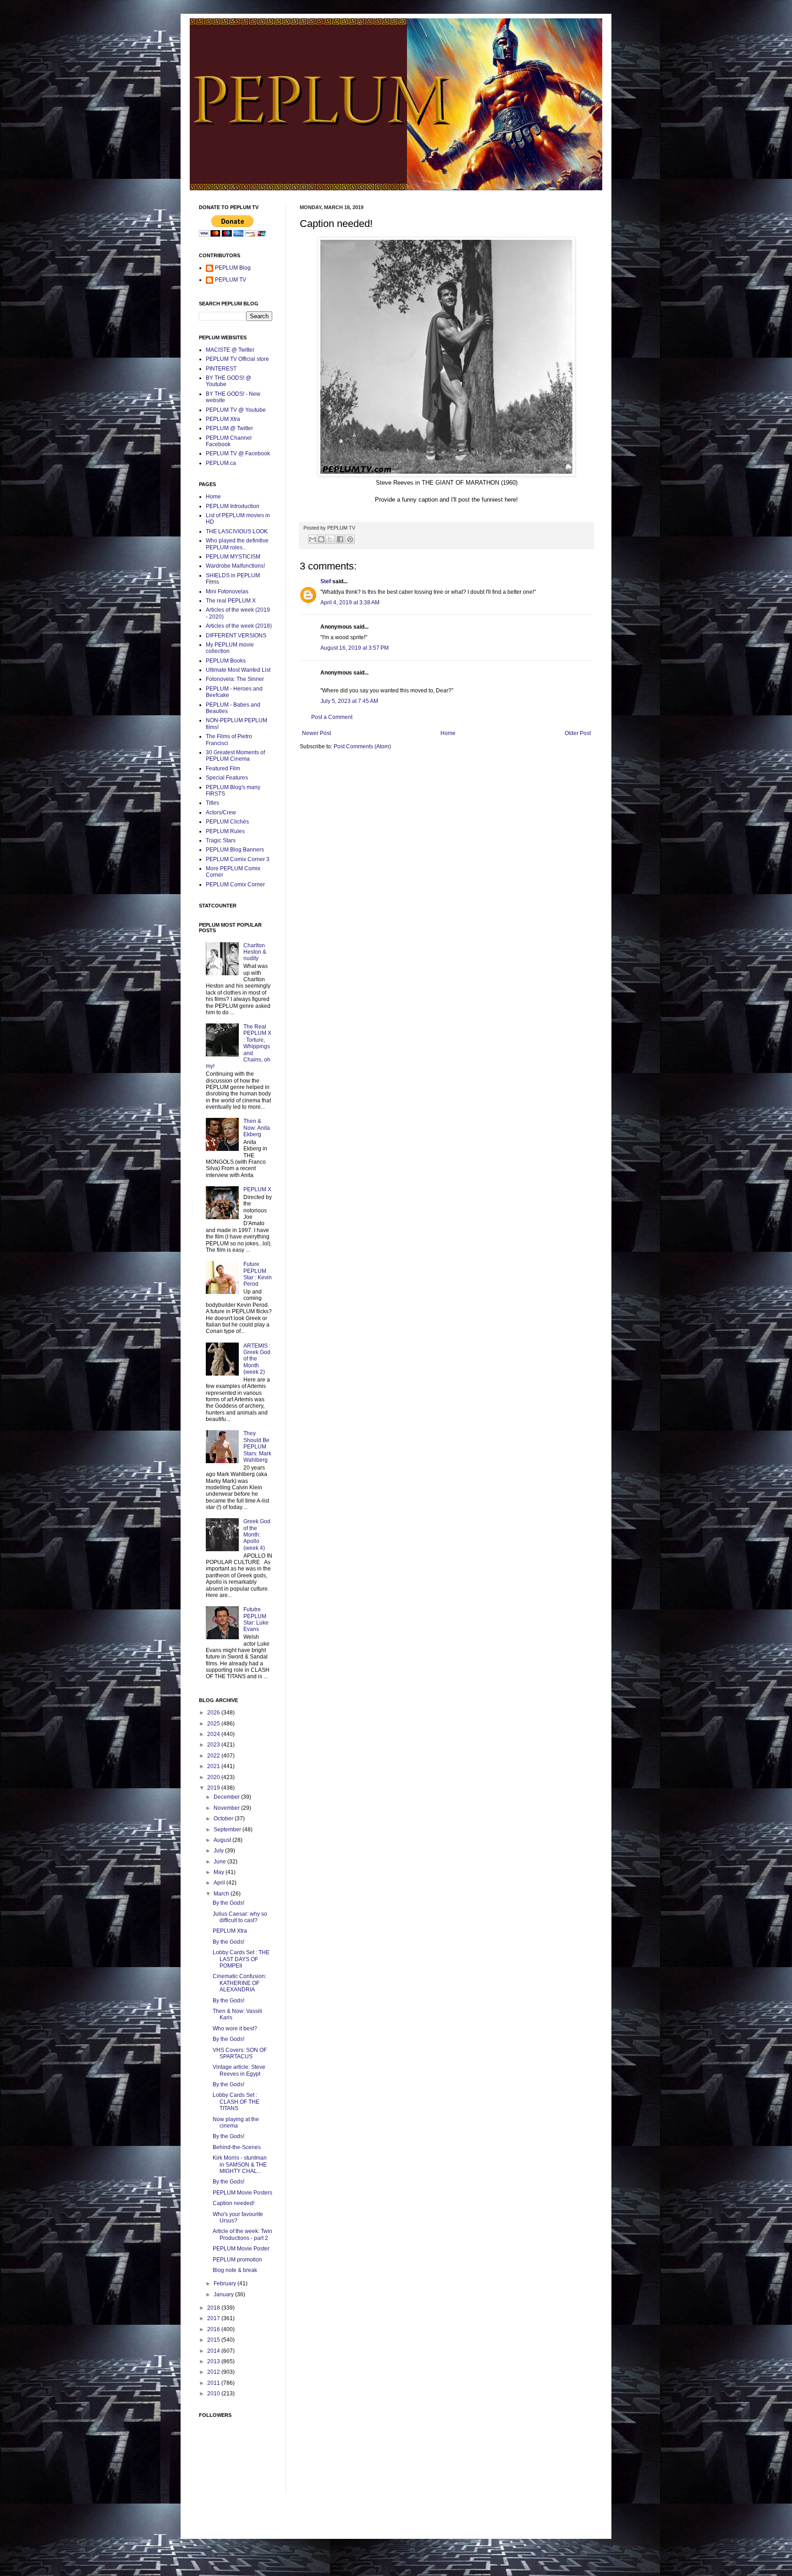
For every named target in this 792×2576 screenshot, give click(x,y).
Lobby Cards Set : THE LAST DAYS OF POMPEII (241, 1959)
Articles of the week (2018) (239, 626)
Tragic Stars (221, 840)
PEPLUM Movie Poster (241, 2249)
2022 (214, 1756)
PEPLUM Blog (233, 268)
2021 (214, 1766)
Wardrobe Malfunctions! (235, 566)
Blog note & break (235, 2270)
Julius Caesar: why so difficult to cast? (240, 1917)
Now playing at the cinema (236, 2123)
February (225, 2283)
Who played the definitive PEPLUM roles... (237, 544)
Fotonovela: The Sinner (235, 679)
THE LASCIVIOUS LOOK (237, 531)
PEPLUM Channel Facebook (229, 441)
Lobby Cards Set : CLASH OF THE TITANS (236, 2102)
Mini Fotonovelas (227, 591)
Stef (326, 581)
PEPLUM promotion (237, 2260)
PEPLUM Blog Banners (235, 850)
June (220, 1862)
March (222, 1894)
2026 (214, 1713)
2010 (214, 2394)
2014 (214, 2351)
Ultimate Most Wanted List (238, 670)
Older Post (578, 733)
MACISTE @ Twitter (230, 350)
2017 (214, 2318)
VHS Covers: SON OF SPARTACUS (240, 2053)
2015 (214, 2340)
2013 (214, 2361)
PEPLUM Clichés (227, 822)
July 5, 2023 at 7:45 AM (349, 701)
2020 (214, 1777)
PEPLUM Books (226, 661)
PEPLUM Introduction (233, 506)
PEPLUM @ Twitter (229, 428)
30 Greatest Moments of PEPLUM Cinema (235, 756)
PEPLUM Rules (225, 831)
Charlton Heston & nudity (255, 952)
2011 (214, 2383)
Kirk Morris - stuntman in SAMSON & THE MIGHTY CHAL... (240, 2164)
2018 (214, 2308)
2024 (214, 1734)
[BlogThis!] (321, 539)
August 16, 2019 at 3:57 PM (355, 648)
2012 (214, 2372)
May (220, 1872)
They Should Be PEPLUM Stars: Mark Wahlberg (257, 1447)
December (227, 1797)
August (223, 1840)
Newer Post (316, 733)
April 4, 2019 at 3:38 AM (350, 603)
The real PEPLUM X (231, 601)
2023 (214, 1745)
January (224, 2294)
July (219, 1851)
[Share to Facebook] (340, 539)
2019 (214, 1788)
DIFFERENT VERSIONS (236, 636)
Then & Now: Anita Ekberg (257, 1128)
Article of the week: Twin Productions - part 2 (242, 2234)
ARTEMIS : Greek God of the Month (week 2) (257, 1359)
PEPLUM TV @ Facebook (238, 453)
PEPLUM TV (231, 280)
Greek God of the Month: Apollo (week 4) (257, 1535)
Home (448, 733)
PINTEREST (221, 369)
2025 (214, 1724)
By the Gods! (228, 1903)
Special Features (227, 778)
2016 (214, 2329)
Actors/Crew (221, 813)
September (228, 1830)
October (224, 1819)
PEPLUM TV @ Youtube (236, 410)
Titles (212, 803)
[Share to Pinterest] (350, 539)
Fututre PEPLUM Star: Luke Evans (256, 1619)
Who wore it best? (235, 2029)
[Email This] (313, 539)
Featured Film (223, 768)
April (220, 1883)
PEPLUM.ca (221, 463)
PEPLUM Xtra (223, 419)
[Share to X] (330, 539)
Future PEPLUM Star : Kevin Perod (258, 1274)
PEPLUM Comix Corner (235, 884)
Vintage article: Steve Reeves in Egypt (239, 2070)
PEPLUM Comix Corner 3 (238, 859)
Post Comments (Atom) (362, 746)
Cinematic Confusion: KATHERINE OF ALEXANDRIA (239, 1983)
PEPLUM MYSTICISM (233, 557)
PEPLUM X (257, 1189)
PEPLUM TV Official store (237, 359)
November (227, 1808)
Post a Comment (332, 717)
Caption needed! (234, 2203)
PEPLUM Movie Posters (242, 2193)
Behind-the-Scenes (237, 2147)
